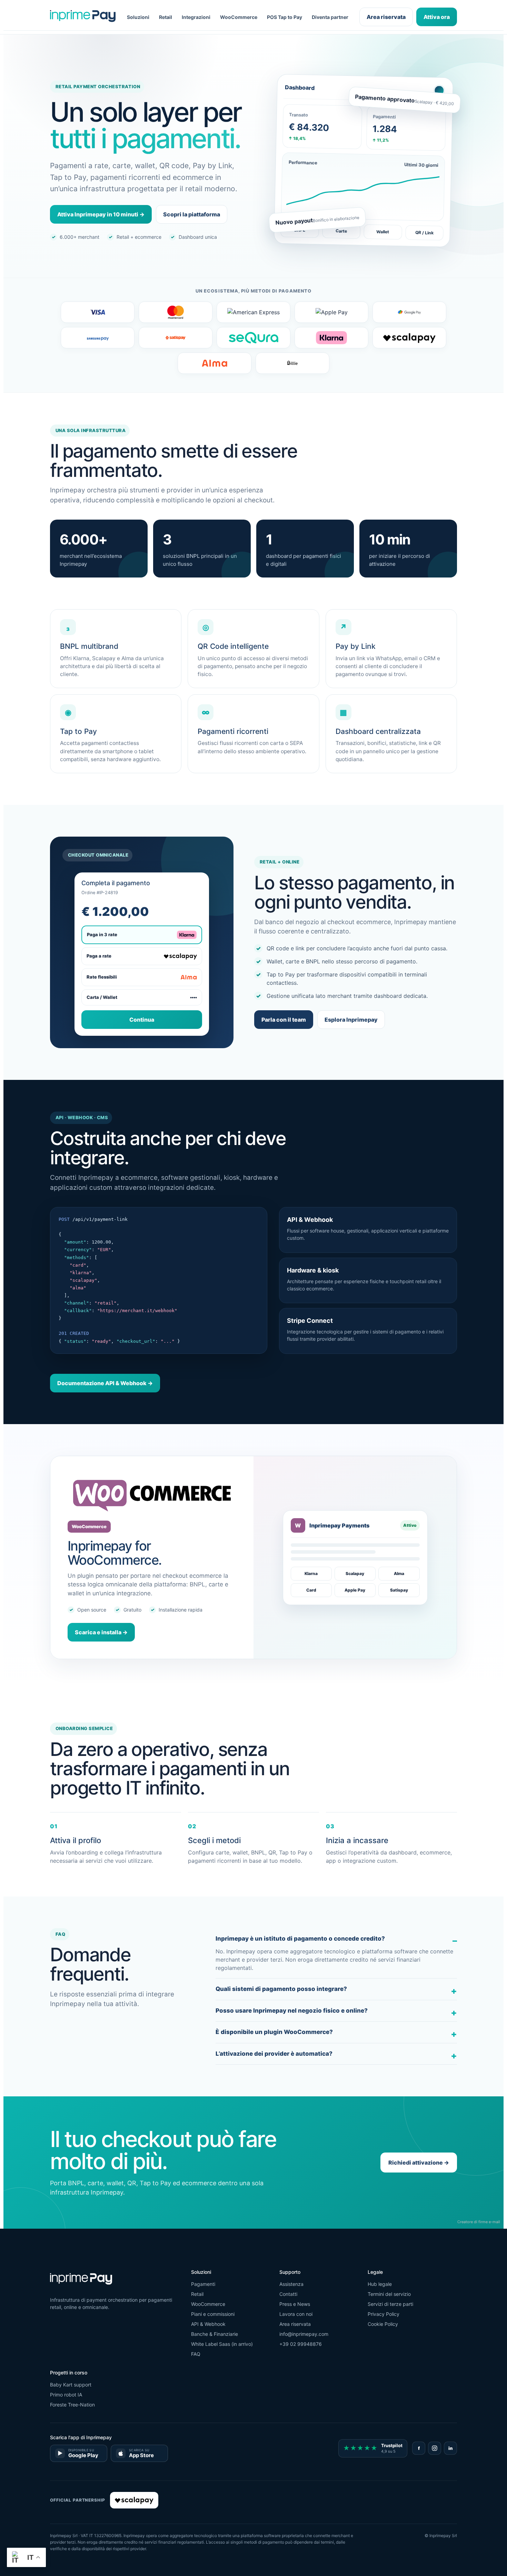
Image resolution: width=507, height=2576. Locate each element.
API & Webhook (208, 2324)
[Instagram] (435, 2448)
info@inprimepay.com (304, 2334)
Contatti (288, 2294)
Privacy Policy (384, 2314)
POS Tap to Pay (285, 17)
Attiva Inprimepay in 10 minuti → (101, 214)
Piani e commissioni (213, 2314)
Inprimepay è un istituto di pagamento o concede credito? (300, 1939)
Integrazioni (196, 17)
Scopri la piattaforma (192, 214)
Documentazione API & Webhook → (105, 1383)
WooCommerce (239, 17)
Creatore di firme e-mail (479, 2222)
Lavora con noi (296, 2314)
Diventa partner (330, 17)
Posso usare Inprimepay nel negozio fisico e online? (292, 2011)
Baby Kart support (71, 2385)
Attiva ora (437, 17)
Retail (166, 17)
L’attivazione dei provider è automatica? (274, 2054)
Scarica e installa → (101, 1632)
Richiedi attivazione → (419, 2163)
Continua (142, 1020)
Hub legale (380, 2284)
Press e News (295, 2304)
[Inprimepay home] (83, 17)
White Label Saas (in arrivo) (222, 2344)
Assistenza (291, 2284)
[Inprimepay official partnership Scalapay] (134, 2500)
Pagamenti (203, 2284)
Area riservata (386, 17)
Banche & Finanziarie (215, 2334)
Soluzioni (138, 17)
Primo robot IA (66, 2395)
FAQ (196, 2354)
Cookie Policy (383, 2324)
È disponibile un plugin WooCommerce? (274, 2032)
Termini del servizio (389, 2294)
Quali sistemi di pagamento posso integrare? (281, 1989)
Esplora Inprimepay (351, 1020)
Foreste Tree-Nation (72, 2405)
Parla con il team (284, 1020)
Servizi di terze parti (390, 2304)
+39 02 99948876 (301, 2344)
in (450, 2448)
